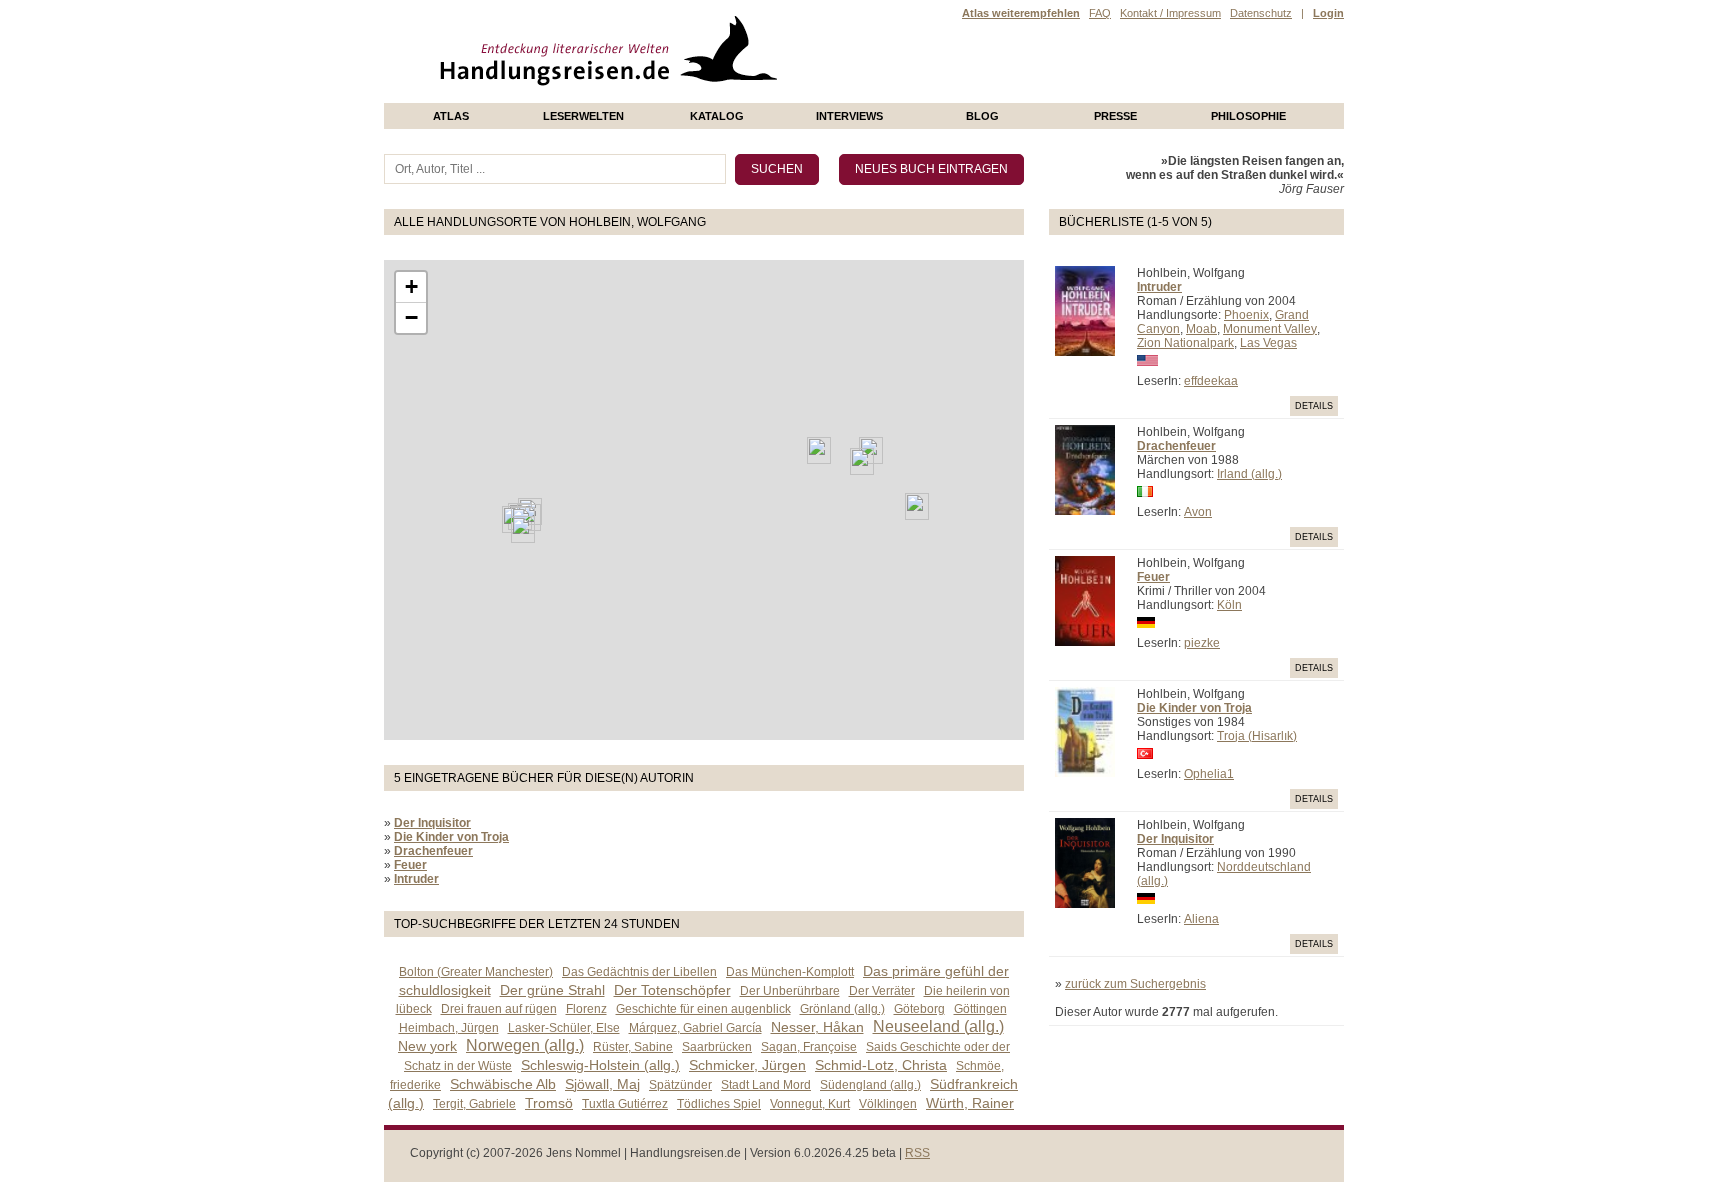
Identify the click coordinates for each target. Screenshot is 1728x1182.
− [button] (411, 317)
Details (1314, 406)
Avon (1198, 512)
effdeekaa (1211, 381)
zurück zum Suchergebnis (1135, 984)
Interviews (849, 116)
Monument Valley (1270, 329)
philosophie (1248, 116)
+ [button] (411, 286)
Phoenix (1246, 315)
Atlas (451, 116)
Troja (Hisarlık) (1257, 736)
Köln (1229, 605)
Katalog (717, 116)
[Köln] (862, 461)
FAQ (1100, 13)
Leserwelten (583, 116)
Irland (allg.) (1249, 474)
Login (1328, 13)
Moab (1201, 329)
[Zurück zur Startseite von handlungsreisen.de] (754, 96)
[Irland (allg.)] (819, 450)
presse (1115, 116)
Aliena (1201, 919)
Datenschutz (1261, 13)
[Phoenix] (523, 529)
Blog (982, 116)
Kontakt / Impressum (1170, 13)
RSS (917, 1153)
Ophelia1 (1209, 774)
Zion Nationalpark (1185, 343)
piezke (1202, 643)
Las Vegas (1268, 343)
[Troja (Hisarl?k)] (917, 506)
